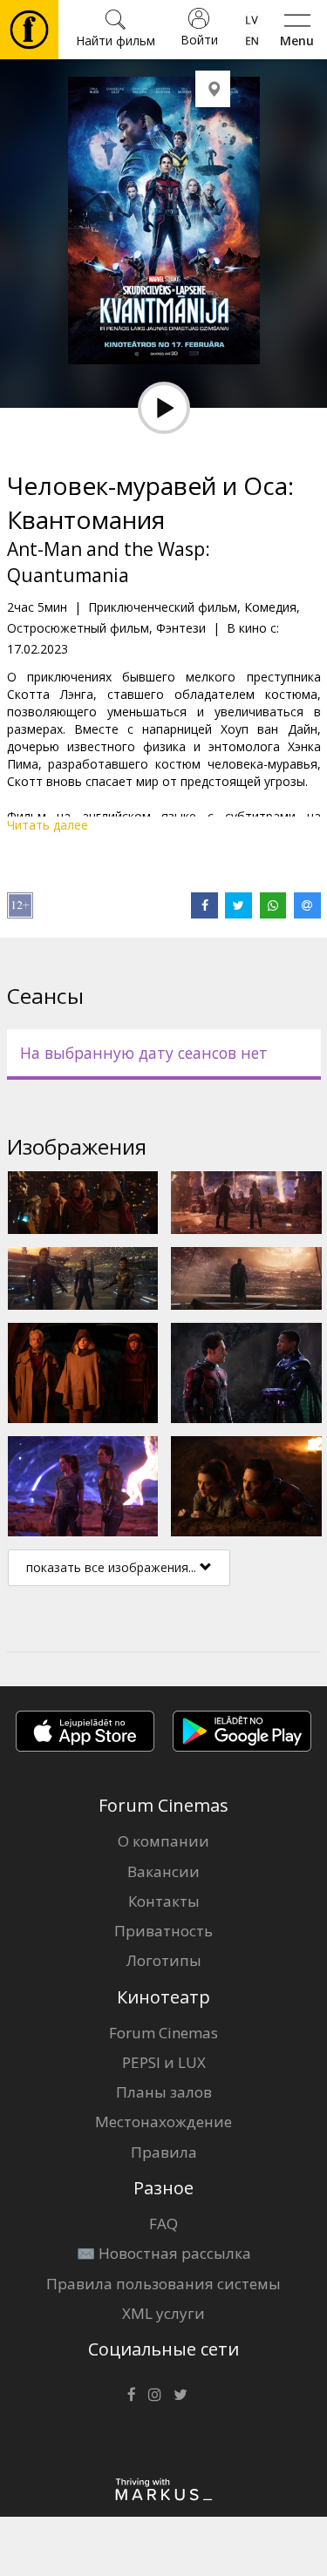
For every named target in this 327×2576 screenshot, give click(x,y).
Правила (164, 2152)
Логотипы (164, 1960)
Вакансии (163, 1871)
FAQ (163, 2223)
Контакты (164, 1901)
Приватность (163, 1931)
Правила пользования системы (163, 2284)
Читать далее (48, 825)
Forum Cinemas (163, 2033)
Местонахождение (163, 2122)
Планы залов (164, 2092)
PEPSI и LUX (164, 2062)
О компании (163, 1841)
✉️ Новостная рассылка (164, 2253)
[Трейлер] (164, 408)
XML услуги (163, 2313)
